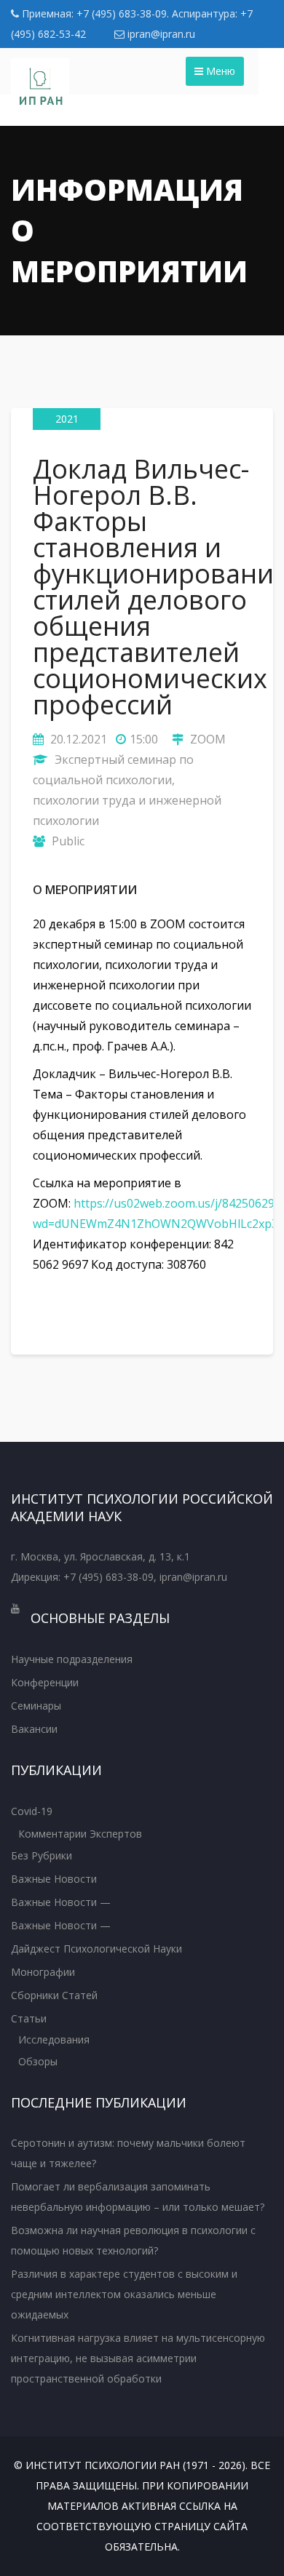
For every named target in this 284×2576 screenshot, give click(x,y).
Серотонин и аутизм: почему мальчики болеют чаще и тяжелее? (128, 2153)
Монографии (43, 1972)
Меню (219, 71)
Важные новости (54, 1879)
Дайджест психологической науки (96, 1949)
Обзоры (38, 2061)
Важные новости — (61, 1902)
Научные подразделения (72, 1659)
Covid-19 (32, 1811)
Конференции (45, 1682)
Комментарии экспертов (80, 1834)
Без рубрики (42, 1855)
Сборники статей (54, 1995)
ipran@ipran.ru (160, 34)
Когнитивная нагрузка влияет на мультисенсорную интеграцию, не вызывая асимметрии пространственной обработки (138, 2358)
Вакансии (34, 1729)
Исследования (54, 2039)
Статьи (29, 2018)
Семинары (36, 1706)
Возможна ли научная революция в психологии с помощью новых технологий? (133, 2240)
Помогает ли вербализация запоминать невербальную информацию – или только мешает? (138, 2197)
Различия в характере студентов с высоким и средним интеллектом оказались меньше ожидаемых (124, 2294)
